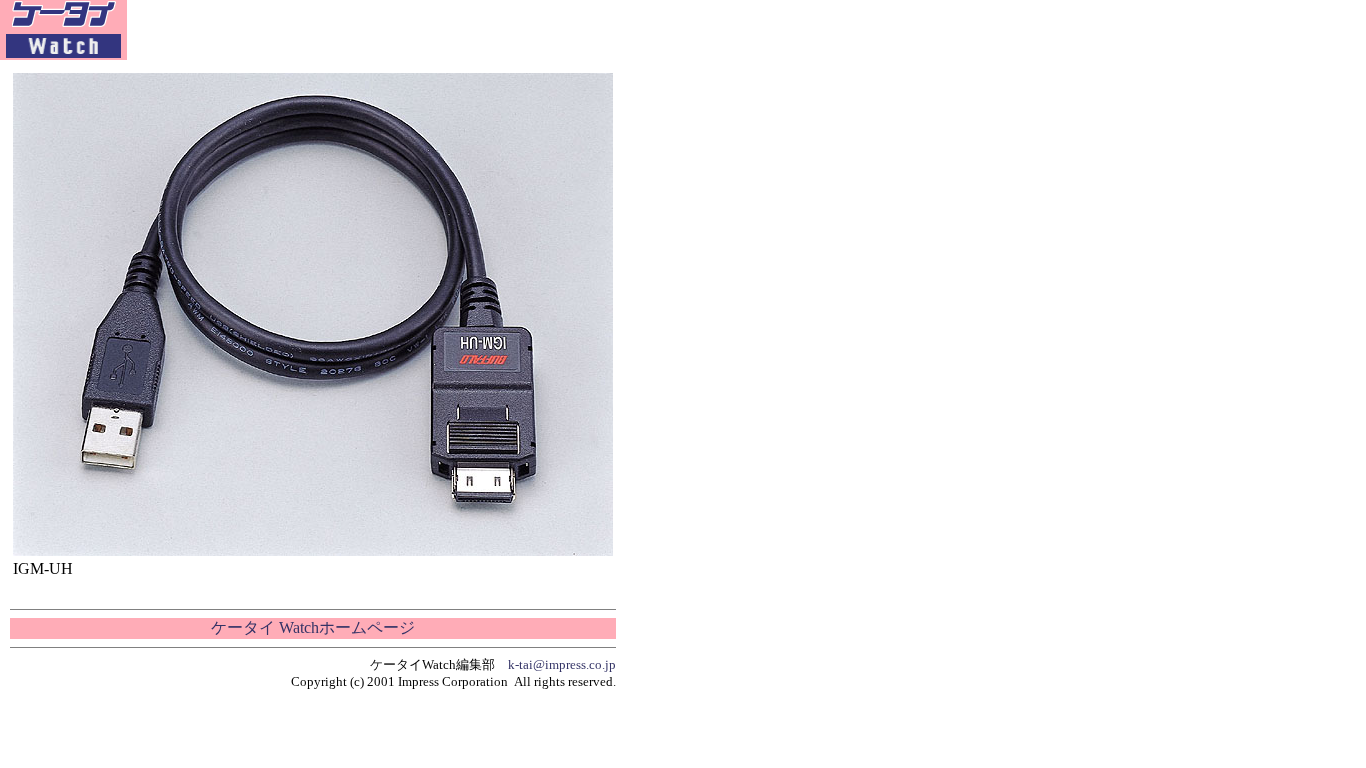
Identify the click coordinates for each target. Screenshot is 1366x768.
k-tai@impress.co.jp (562, 664)
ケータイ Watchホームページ (313, 627)
